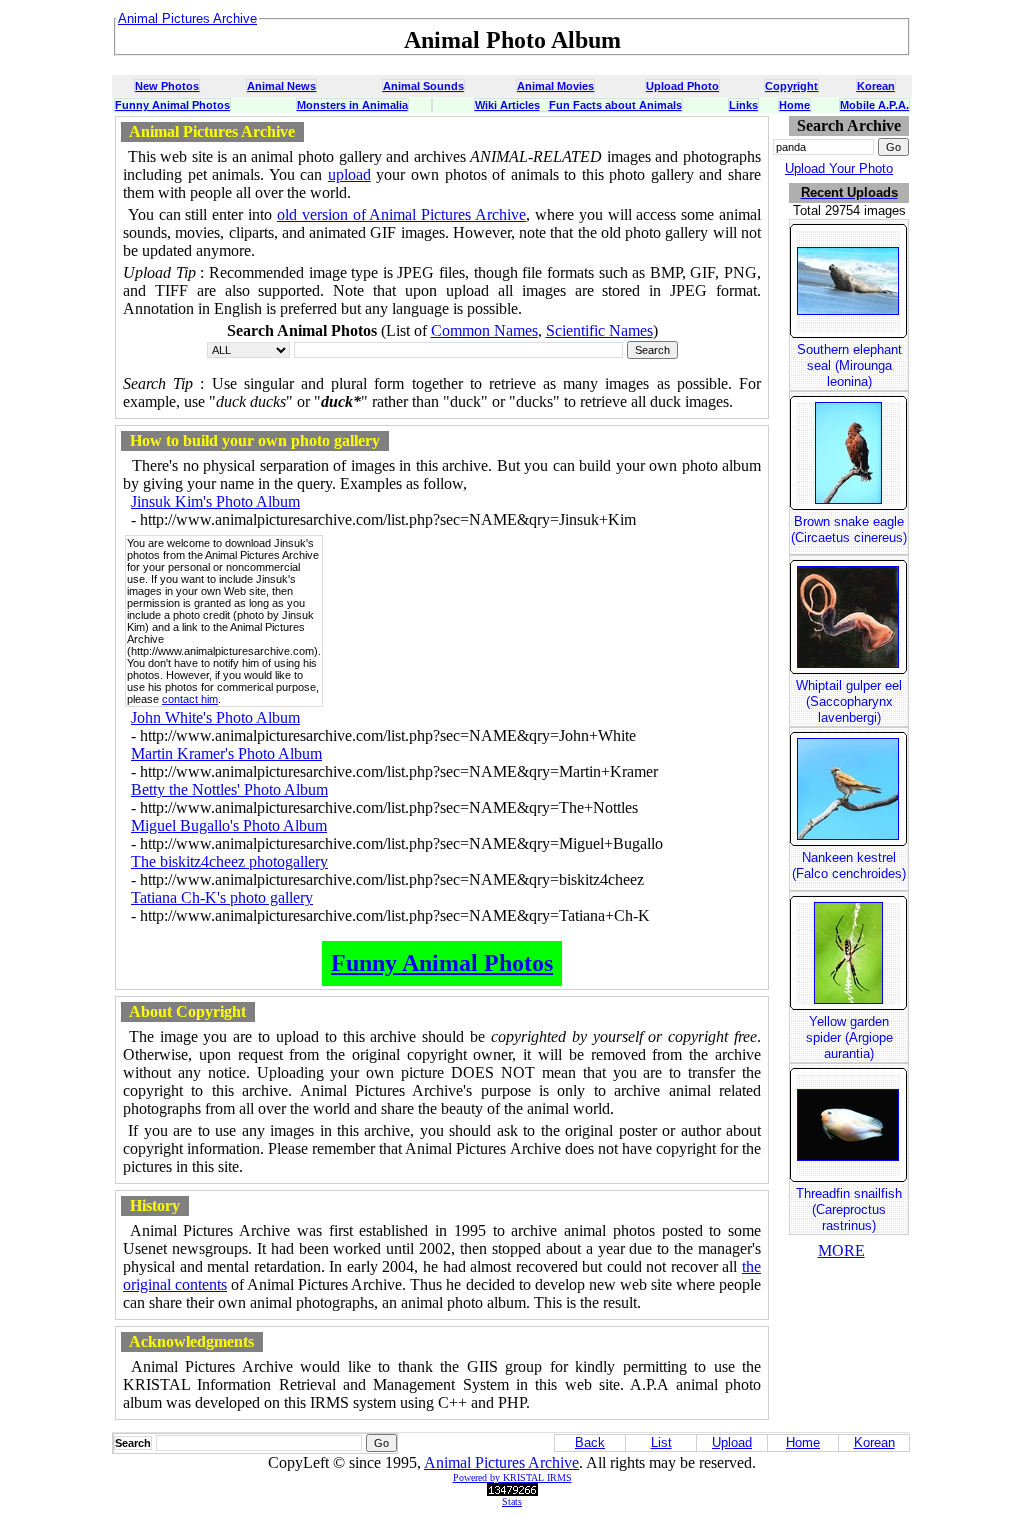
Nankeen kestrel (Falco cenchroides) (849, 865)
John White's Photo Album (215, 717)
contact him (190, 699)
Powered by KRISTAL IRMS (512, 1477)
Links (743, 105)
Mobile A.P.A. (874, 105)
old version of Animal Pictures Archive (401, 214)
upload (349, 174)
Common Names (484, 330)
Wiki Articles (507, 105)
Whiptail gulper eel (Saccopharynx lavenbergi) (849, 701)
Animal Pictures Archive (501, 1462)
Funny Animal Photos (172, 105)
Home (794, 105)
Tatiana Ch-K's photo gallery (222, 897)
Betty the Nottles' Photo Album (229, 789)
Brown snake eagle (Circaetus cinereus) (849, 529)
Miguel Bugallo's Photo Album (229, 825)
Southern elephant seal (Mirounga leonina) (849, 365)
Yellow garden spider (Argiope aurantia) (849, 1037)
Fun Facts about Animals (615, 105)
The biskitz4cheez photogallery (229, 861)
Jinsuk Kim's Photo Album (215, 501)
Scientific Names (599, 330)
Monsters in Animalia (352, 105)
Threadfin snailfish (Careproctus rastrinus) (849, 1209)
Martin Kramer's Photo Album (226, 753)
